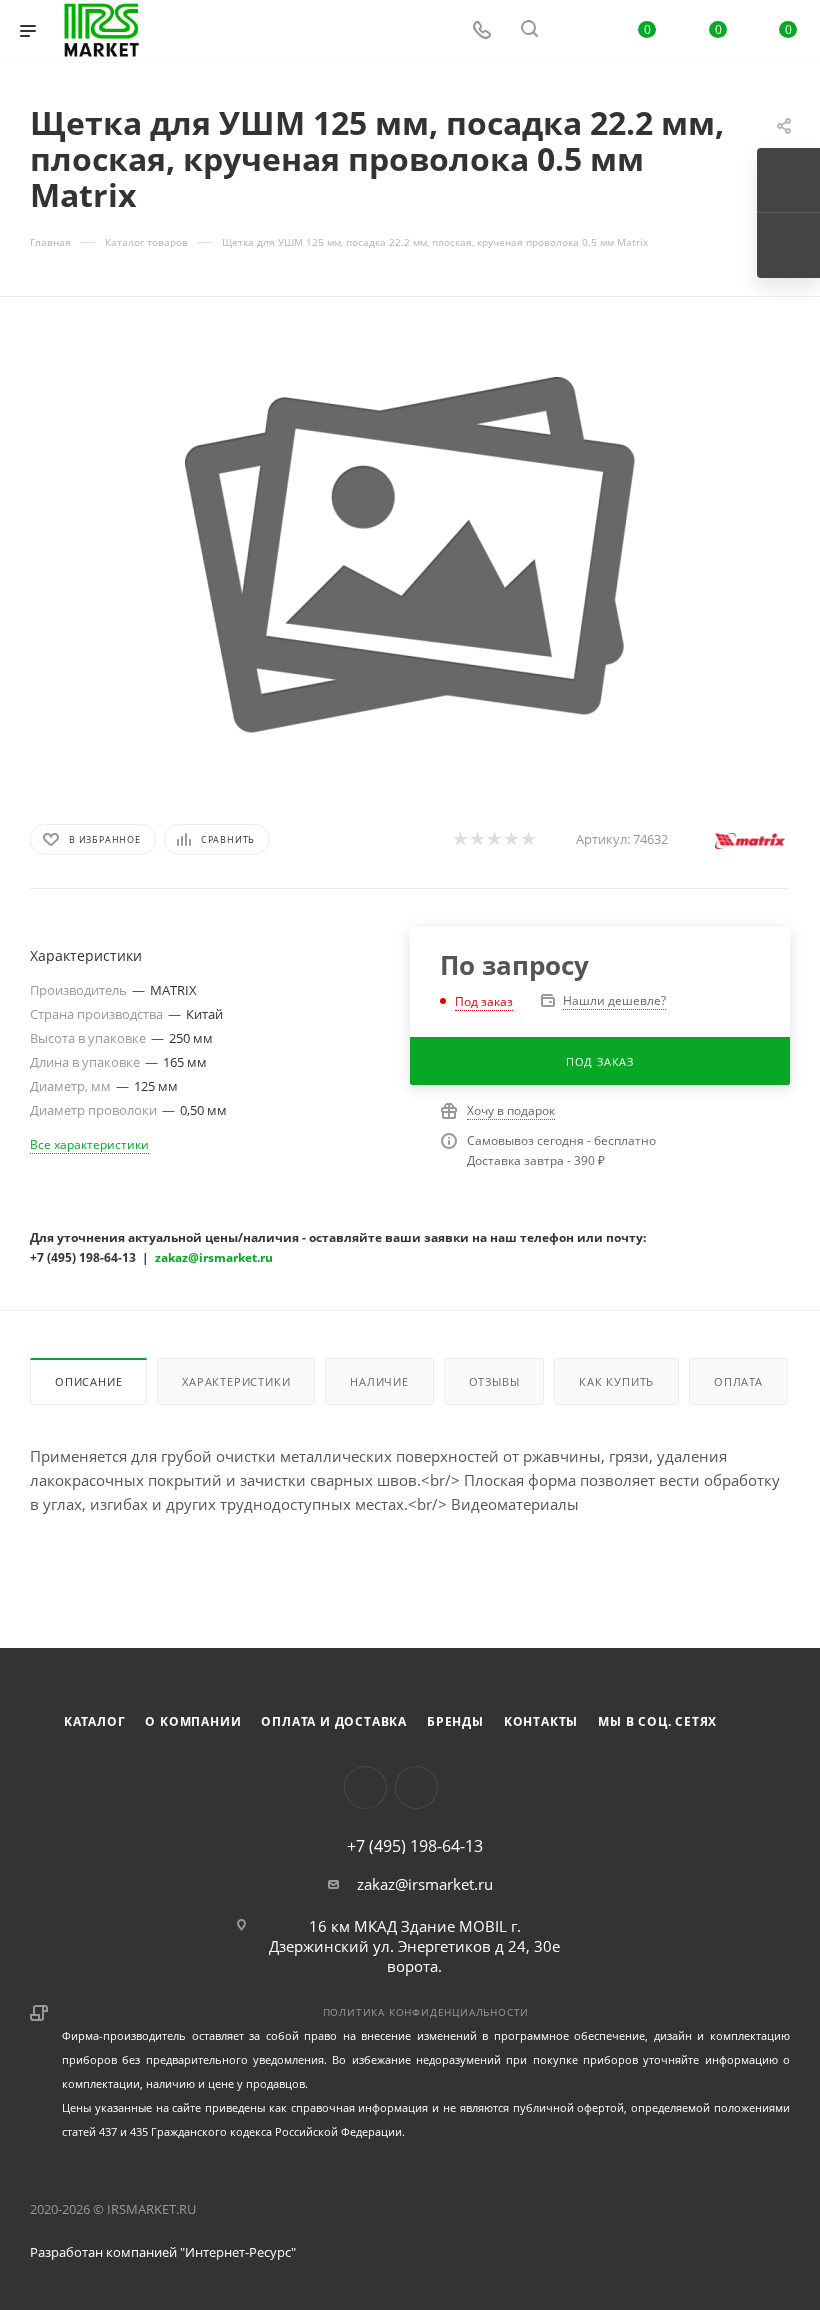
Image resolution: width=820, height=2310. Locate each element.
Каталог (95, 1721)
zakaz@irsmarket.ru (425, 1884)
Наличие (379, 1381)
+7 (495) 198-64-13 (415, 1846)
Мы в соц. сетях (657, 1721)
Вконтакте (365, 1787)
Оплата (738, 1381)
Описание (88, 1381)
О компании (193, 1721)
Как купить (616, 1381)
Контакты (541, 1721)
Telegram (416, 1787)
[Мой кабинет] (577, 31)
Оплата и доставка (334, 1721)
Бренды (455, 1721)
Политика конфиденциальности (426, 2012)
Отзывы (494, 1381)
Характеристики (236, 1381)
